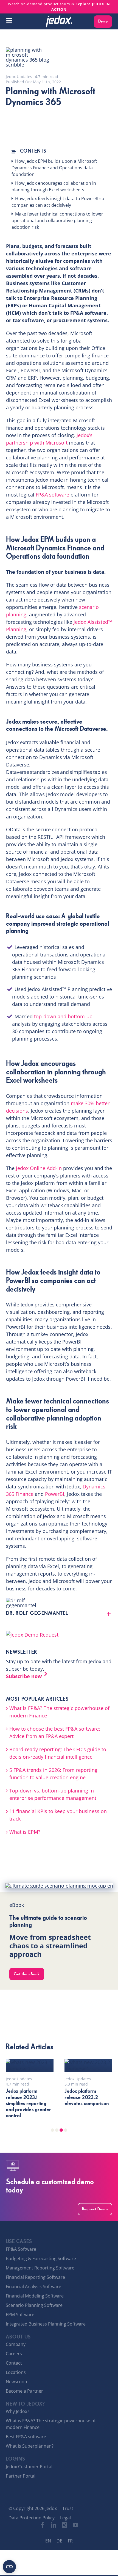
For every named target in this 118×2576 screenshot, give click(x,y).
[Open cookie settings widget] (9, 2567)
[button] (59, 1614)
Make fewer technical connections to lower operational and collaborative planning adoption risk (57, 220)
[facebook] (43, 2525)
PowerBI (55, 1494)
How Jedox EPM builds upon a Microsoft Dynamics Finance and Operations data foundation (54, 168)
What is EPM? (25, 1832)
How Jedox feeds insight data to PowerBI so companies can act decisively (58, 202)
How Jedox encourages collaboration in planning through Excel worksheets (54, 186)
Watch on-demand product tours (59, 7)
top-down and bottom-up (63, 1016)
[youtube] (75, 2525)
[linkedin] (54, 2525)
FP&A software (52, 495)
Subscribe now (24, 1676)
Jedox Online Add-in (39, 1168)
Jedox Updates (19, 77)
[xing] (64, 2525)
